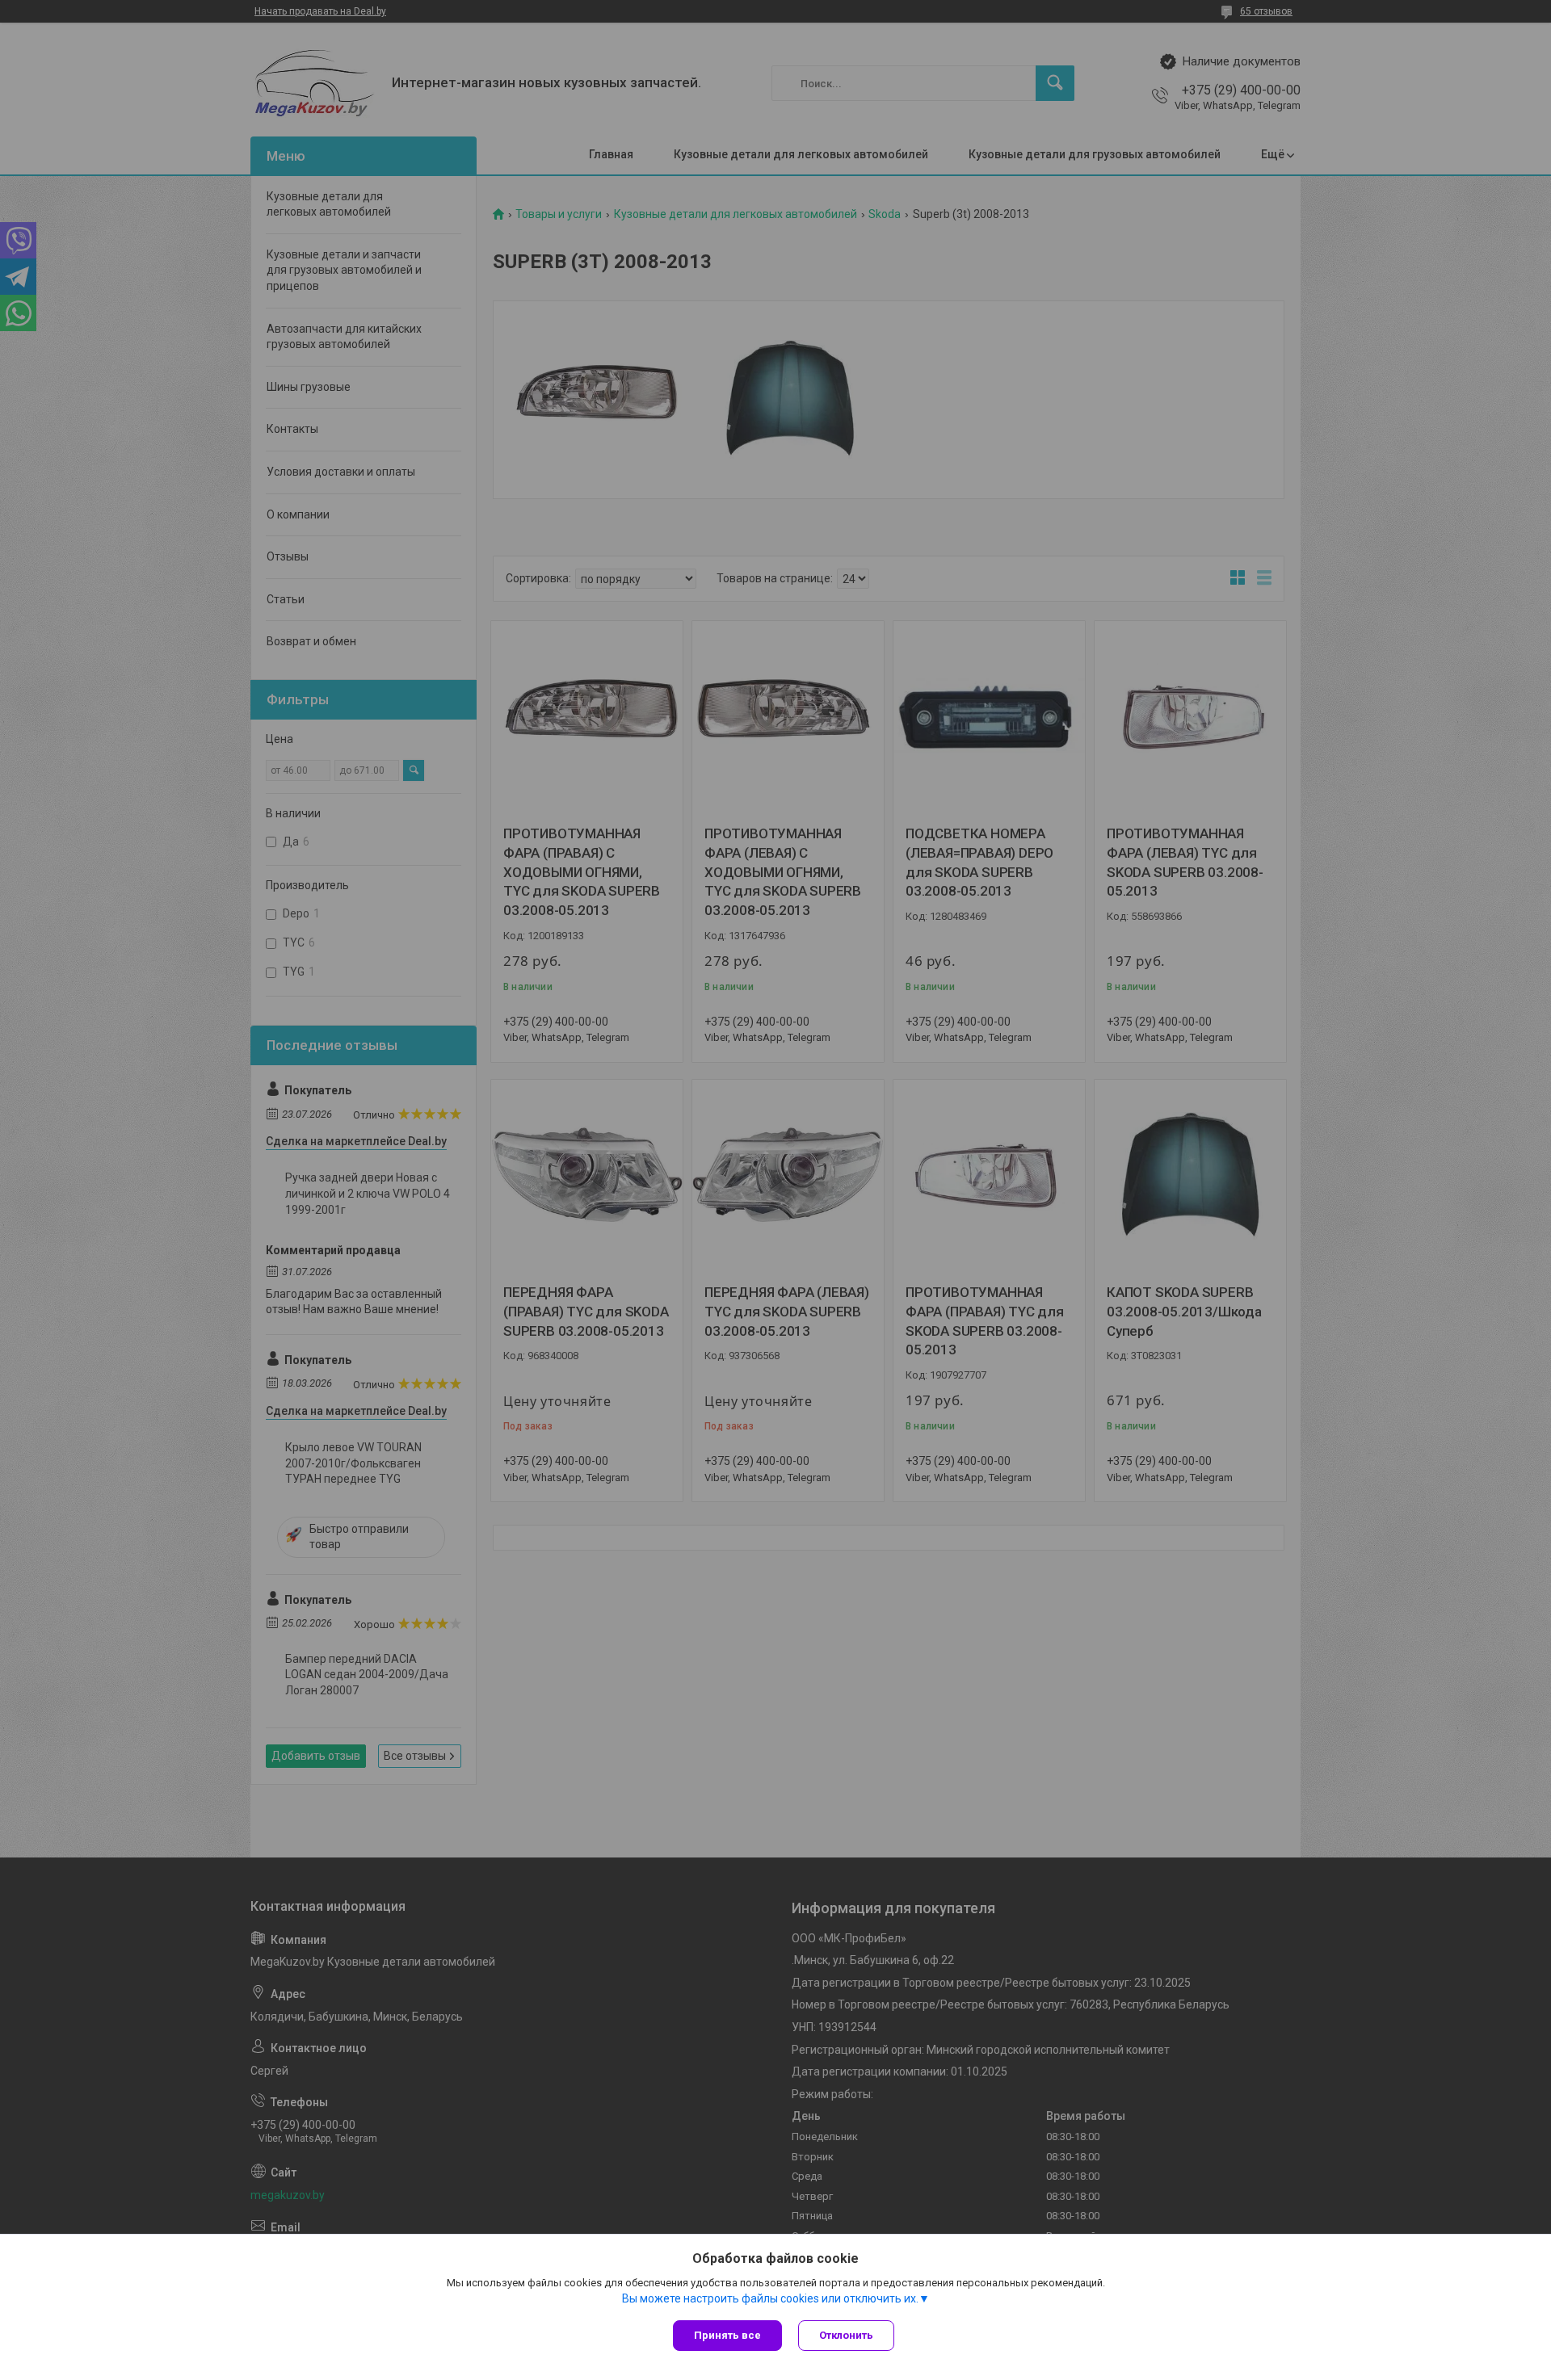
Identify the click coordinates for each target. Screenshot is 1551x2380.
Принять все (727, 2335)
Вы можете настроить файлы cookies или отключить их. (770, 2298)
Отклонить (846, 2335)
